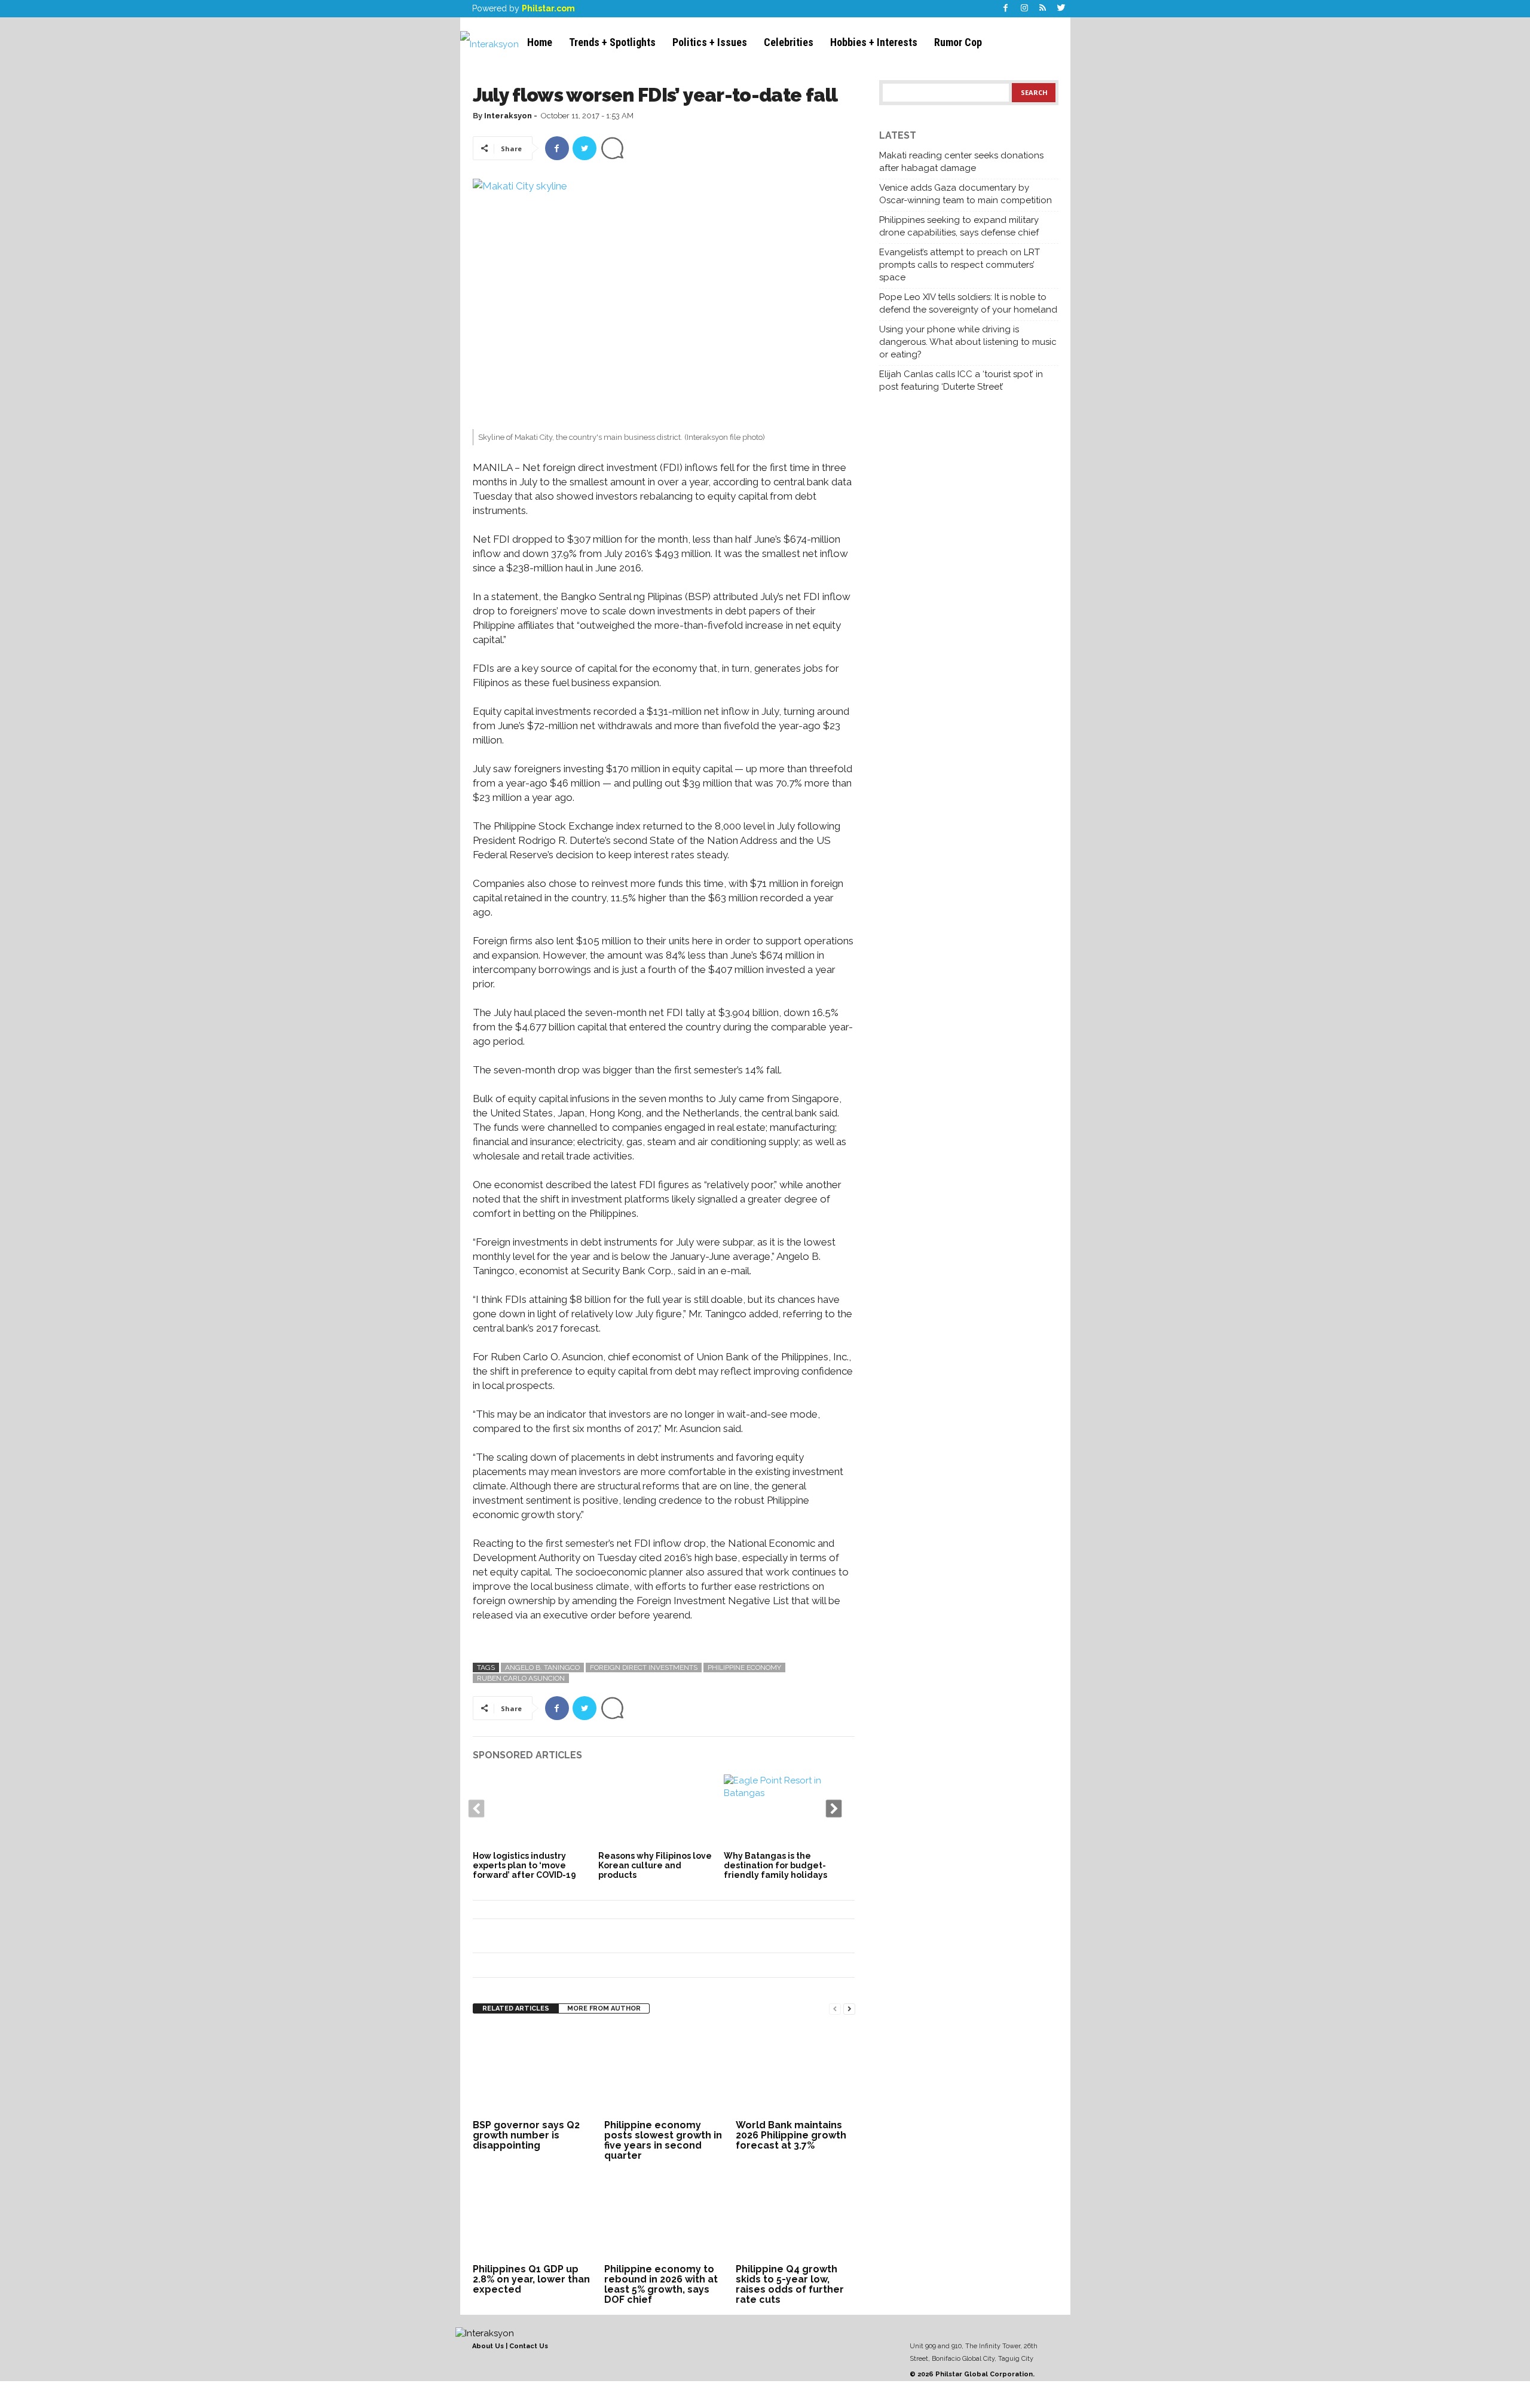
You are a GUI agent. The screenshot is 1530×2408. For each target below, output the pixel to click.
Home (540, 42)
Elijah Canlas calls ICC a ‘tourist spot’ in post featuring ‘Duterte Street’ (961, 380)
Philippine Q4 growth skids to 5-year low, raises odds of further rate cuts (790, 2284)
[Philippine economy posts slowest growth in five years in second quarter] (664, 2072)
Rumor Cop (958, 42)
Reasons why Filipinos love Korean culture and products (655, 1865)
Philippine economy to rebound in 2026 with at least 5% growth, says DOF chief (661, 2284)
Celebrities (789, 42)
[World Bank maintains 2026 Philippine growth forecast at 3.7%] (795, 2072)
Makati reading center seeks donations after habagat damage (961, 162)
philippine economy (744, 1667)
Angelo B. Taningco (542, 1667)
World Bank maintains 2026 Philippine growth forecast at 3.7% (791, 2135)
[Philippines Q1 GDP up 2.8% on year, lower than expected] (533, 2216)
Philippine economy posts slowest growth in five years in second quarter (663, 2140)
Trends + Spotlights (612, 42)
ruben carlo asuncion (521, 1678)
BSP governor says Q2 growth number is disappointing (526, 2135)
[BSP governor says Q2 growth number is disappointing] (533, 2072)
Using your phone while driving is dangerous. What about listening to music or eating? (968, 342)
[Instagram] (1024, 9)
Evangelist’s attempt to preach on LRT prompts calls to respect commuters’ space (960, 265)
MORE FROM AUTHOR (604, 2008)
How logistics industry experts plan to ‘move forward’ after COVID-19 (524, 1865)
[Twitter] (1061, 9)
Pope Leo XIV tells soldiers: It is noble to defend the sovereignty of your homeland (968, 303)
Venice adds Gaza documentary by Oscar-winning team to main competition (966, 194)
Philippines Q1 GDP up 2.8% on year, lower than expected (531, 2279)
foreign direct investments (644, 1667)
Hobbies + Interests (874, 42)
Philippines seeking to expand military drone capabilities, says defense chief (959, 226)
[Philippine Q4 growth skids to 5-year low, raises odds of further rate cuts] (795, 2216)
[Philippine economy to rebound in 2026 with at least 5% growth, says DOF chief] (664, 2216)
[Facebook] (1006, 9)
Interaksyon (508, 116)
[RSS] (1043, 9)
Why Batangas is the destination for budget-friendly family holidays (775, 1865)
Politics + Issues (710, 42)
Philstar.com (548, 8)
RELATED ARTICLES (516, 2008)
